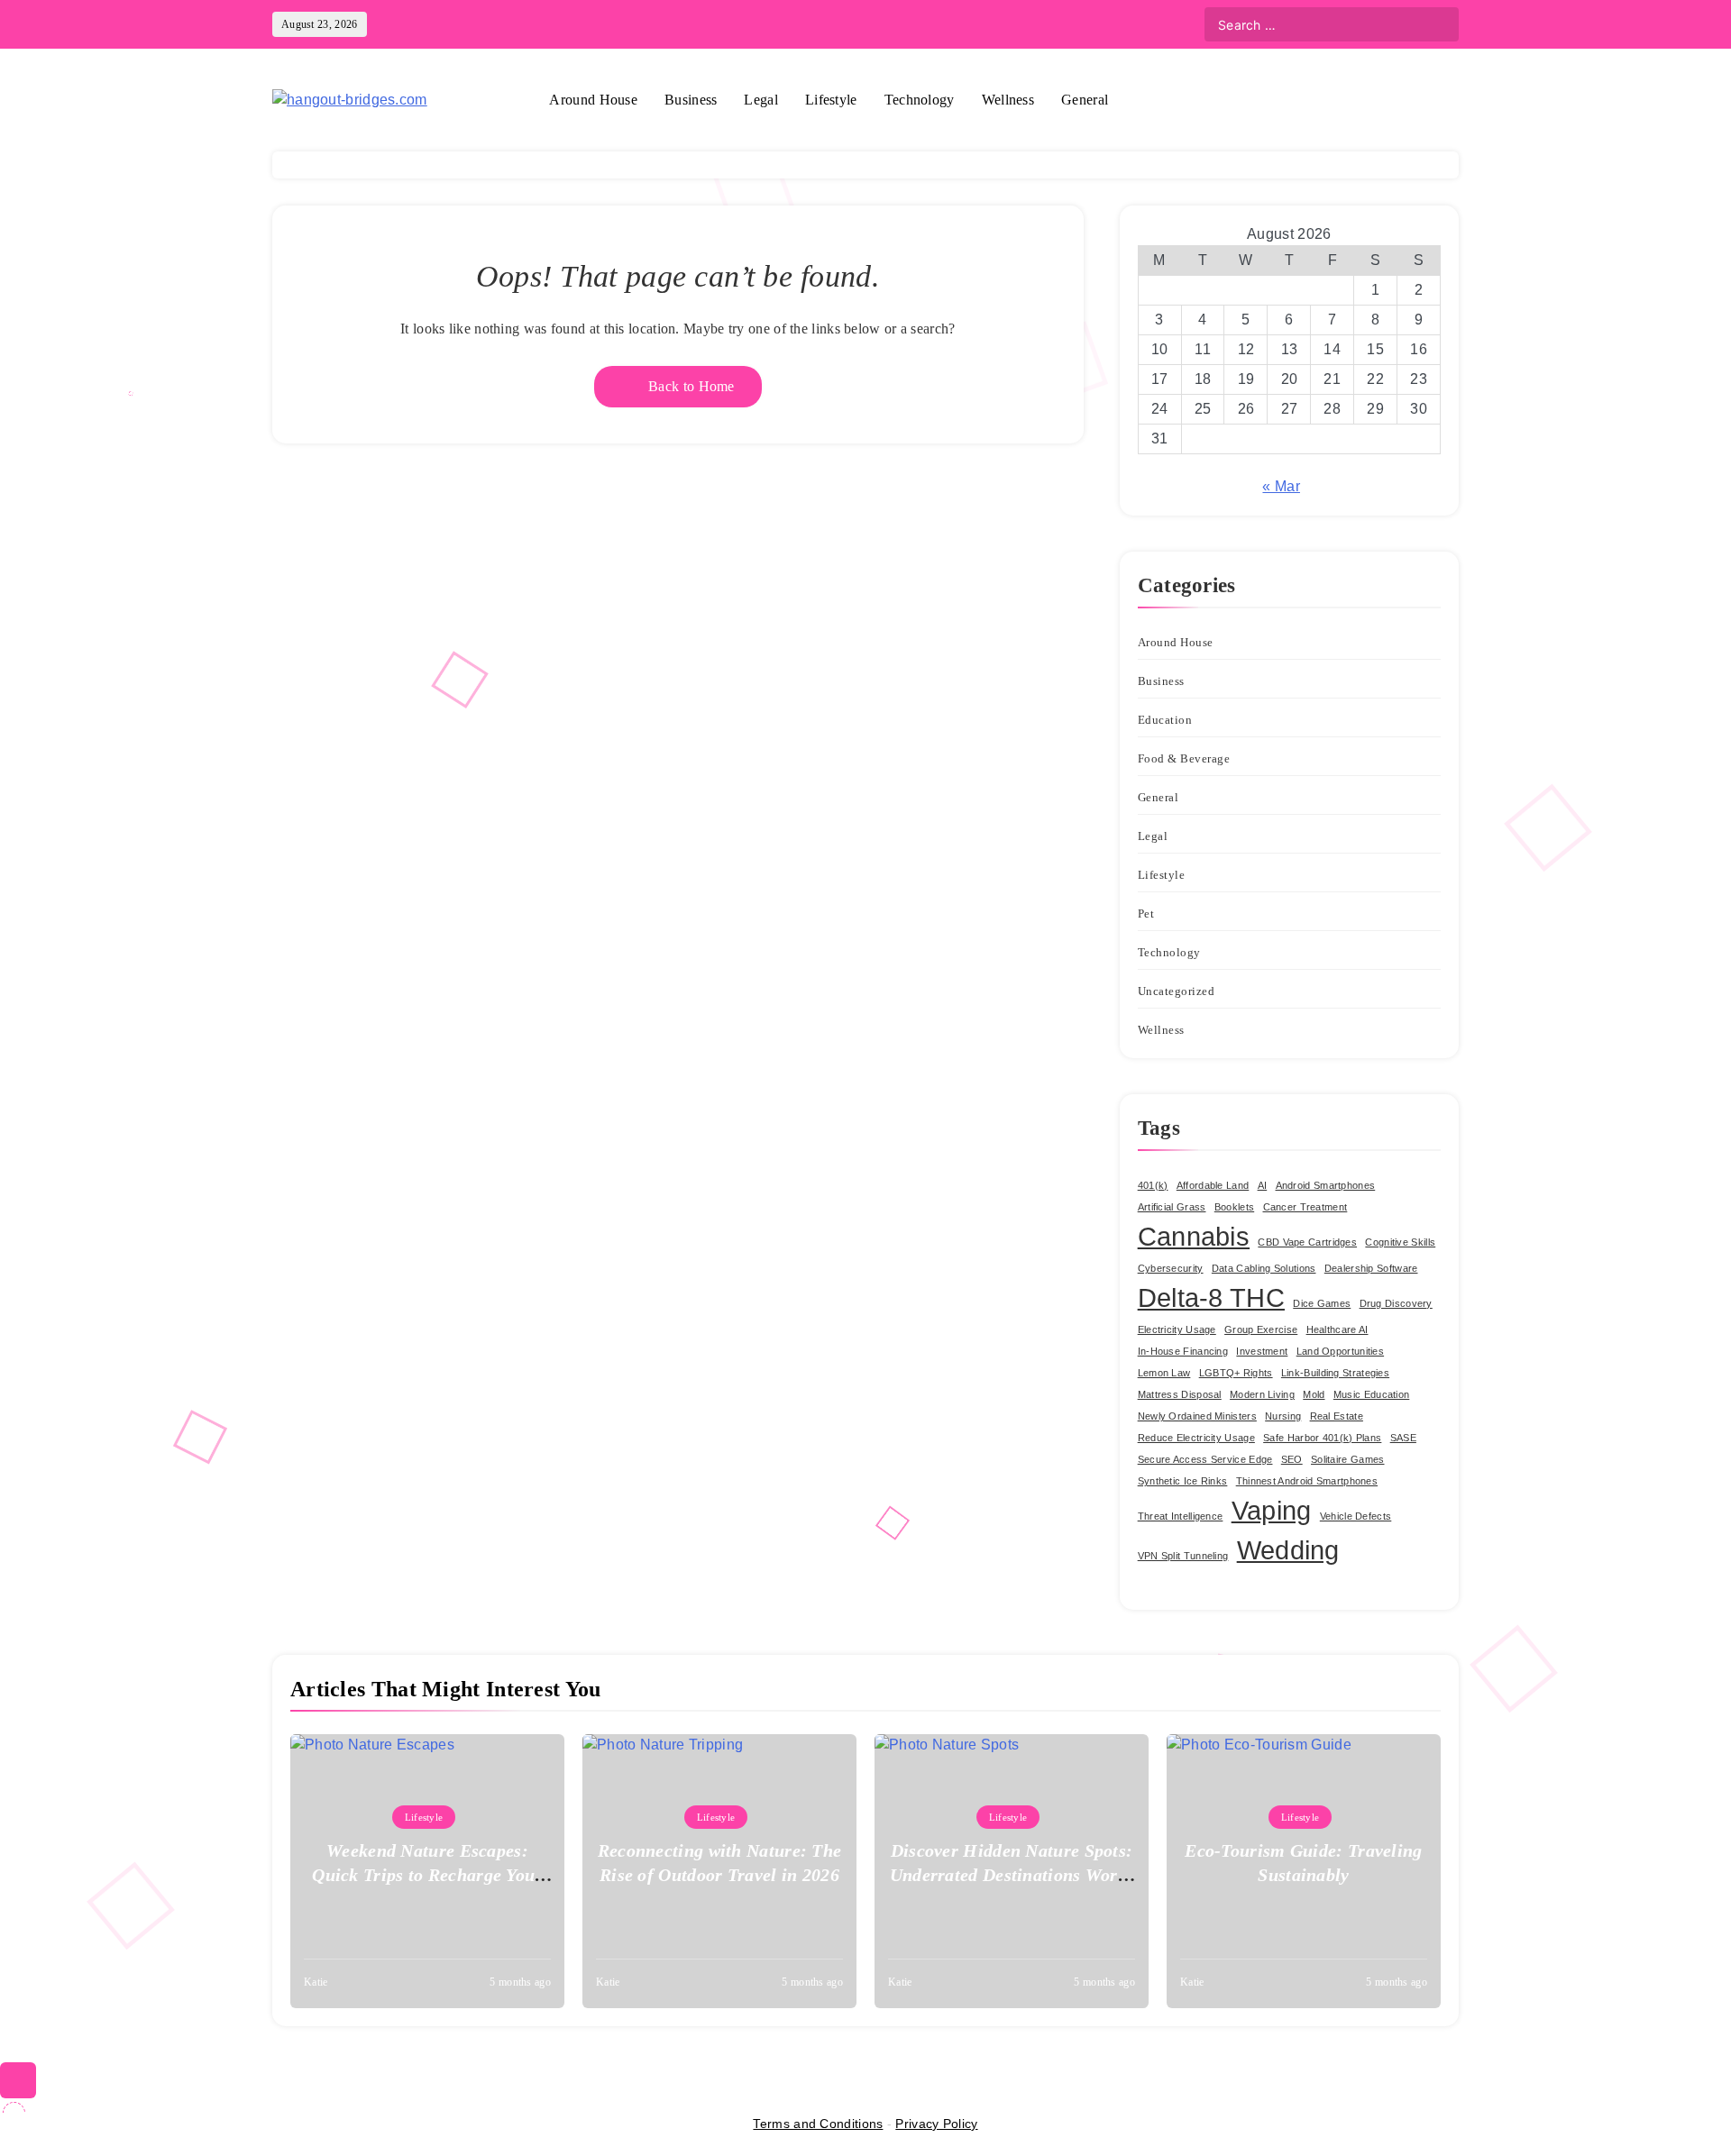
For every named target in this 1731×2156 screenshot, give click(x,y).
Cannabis (1194, 1236)
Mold (1314, 1394)
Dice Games (1322, 1303)
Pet (1146, 914)
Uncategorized (1177, 991)
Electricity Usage (1177, 1329)
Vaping (1272, 1510)
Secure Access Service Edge (1205, 1459)
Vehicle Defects (1356, 1516)
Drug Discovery (1396, 1303)
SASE (1403, 1438)
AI (1263, 1185)
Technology (920, 100)
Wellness (1008, 100)
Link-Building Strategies (1335, 1373)
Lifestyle (831, 100)
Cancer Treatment (1305, 1207)
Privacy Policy (936, 2124)
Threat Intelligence (1181, 1516)
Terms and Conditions (818, 2124)
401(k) (1153, 1185)
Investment (1262, 1351)
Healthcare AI (1337, 1329)
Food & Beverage (1184, 758)
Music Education (1372, 1394)
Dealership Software (1371, 1268)
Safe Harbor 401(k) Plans (1322, 1438)
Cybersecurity (1171, 1268)
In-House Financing (1183, 1351)
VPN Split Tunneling (1183, 1556)
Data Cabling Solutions (1264, 1268)
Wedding (1288, 1550)
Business (691, 100)
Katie (316, 1982)
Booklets (1234, 1207)
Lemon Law (1164, 1373)
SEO (1292, 1459)
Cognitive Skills (1400, 1242)
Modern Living (1262, 1394)
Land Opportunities (1340, 1351)
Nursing (1283, 1416)
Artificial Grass (1172, 1207)
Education (1165, 720)
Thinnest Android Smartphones (1307, 1481)
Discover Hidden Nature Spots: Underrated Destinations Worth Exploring (1012, 1875)
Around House (593, 100)
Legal (761, 100)
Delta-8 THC (1211, 1297)
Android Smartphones (1326, 1185)
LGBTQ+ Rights (1236, 1373)
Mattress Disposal (1180, 1394)
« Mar (1281, 486)
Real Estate (1337, 1416)
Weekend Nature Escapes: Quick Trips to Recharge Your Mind (427, 1875)
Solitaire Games (1348, 1459)
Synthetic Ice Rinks (1183, 1481)
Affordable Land (1213, 1185)
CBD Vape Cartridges (1307, 1242)
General (1085, 100)
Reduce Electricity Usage (1196, 1438)
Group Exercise (1261, 1329)
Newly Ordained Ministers (1197, 1416)
